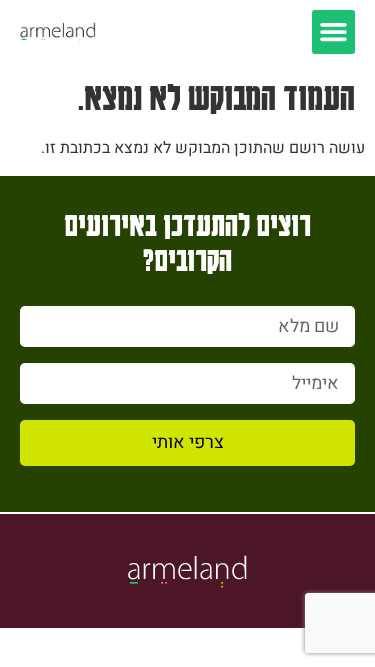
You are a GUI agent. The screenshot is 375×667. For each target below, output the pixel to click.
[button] (334, 32)
